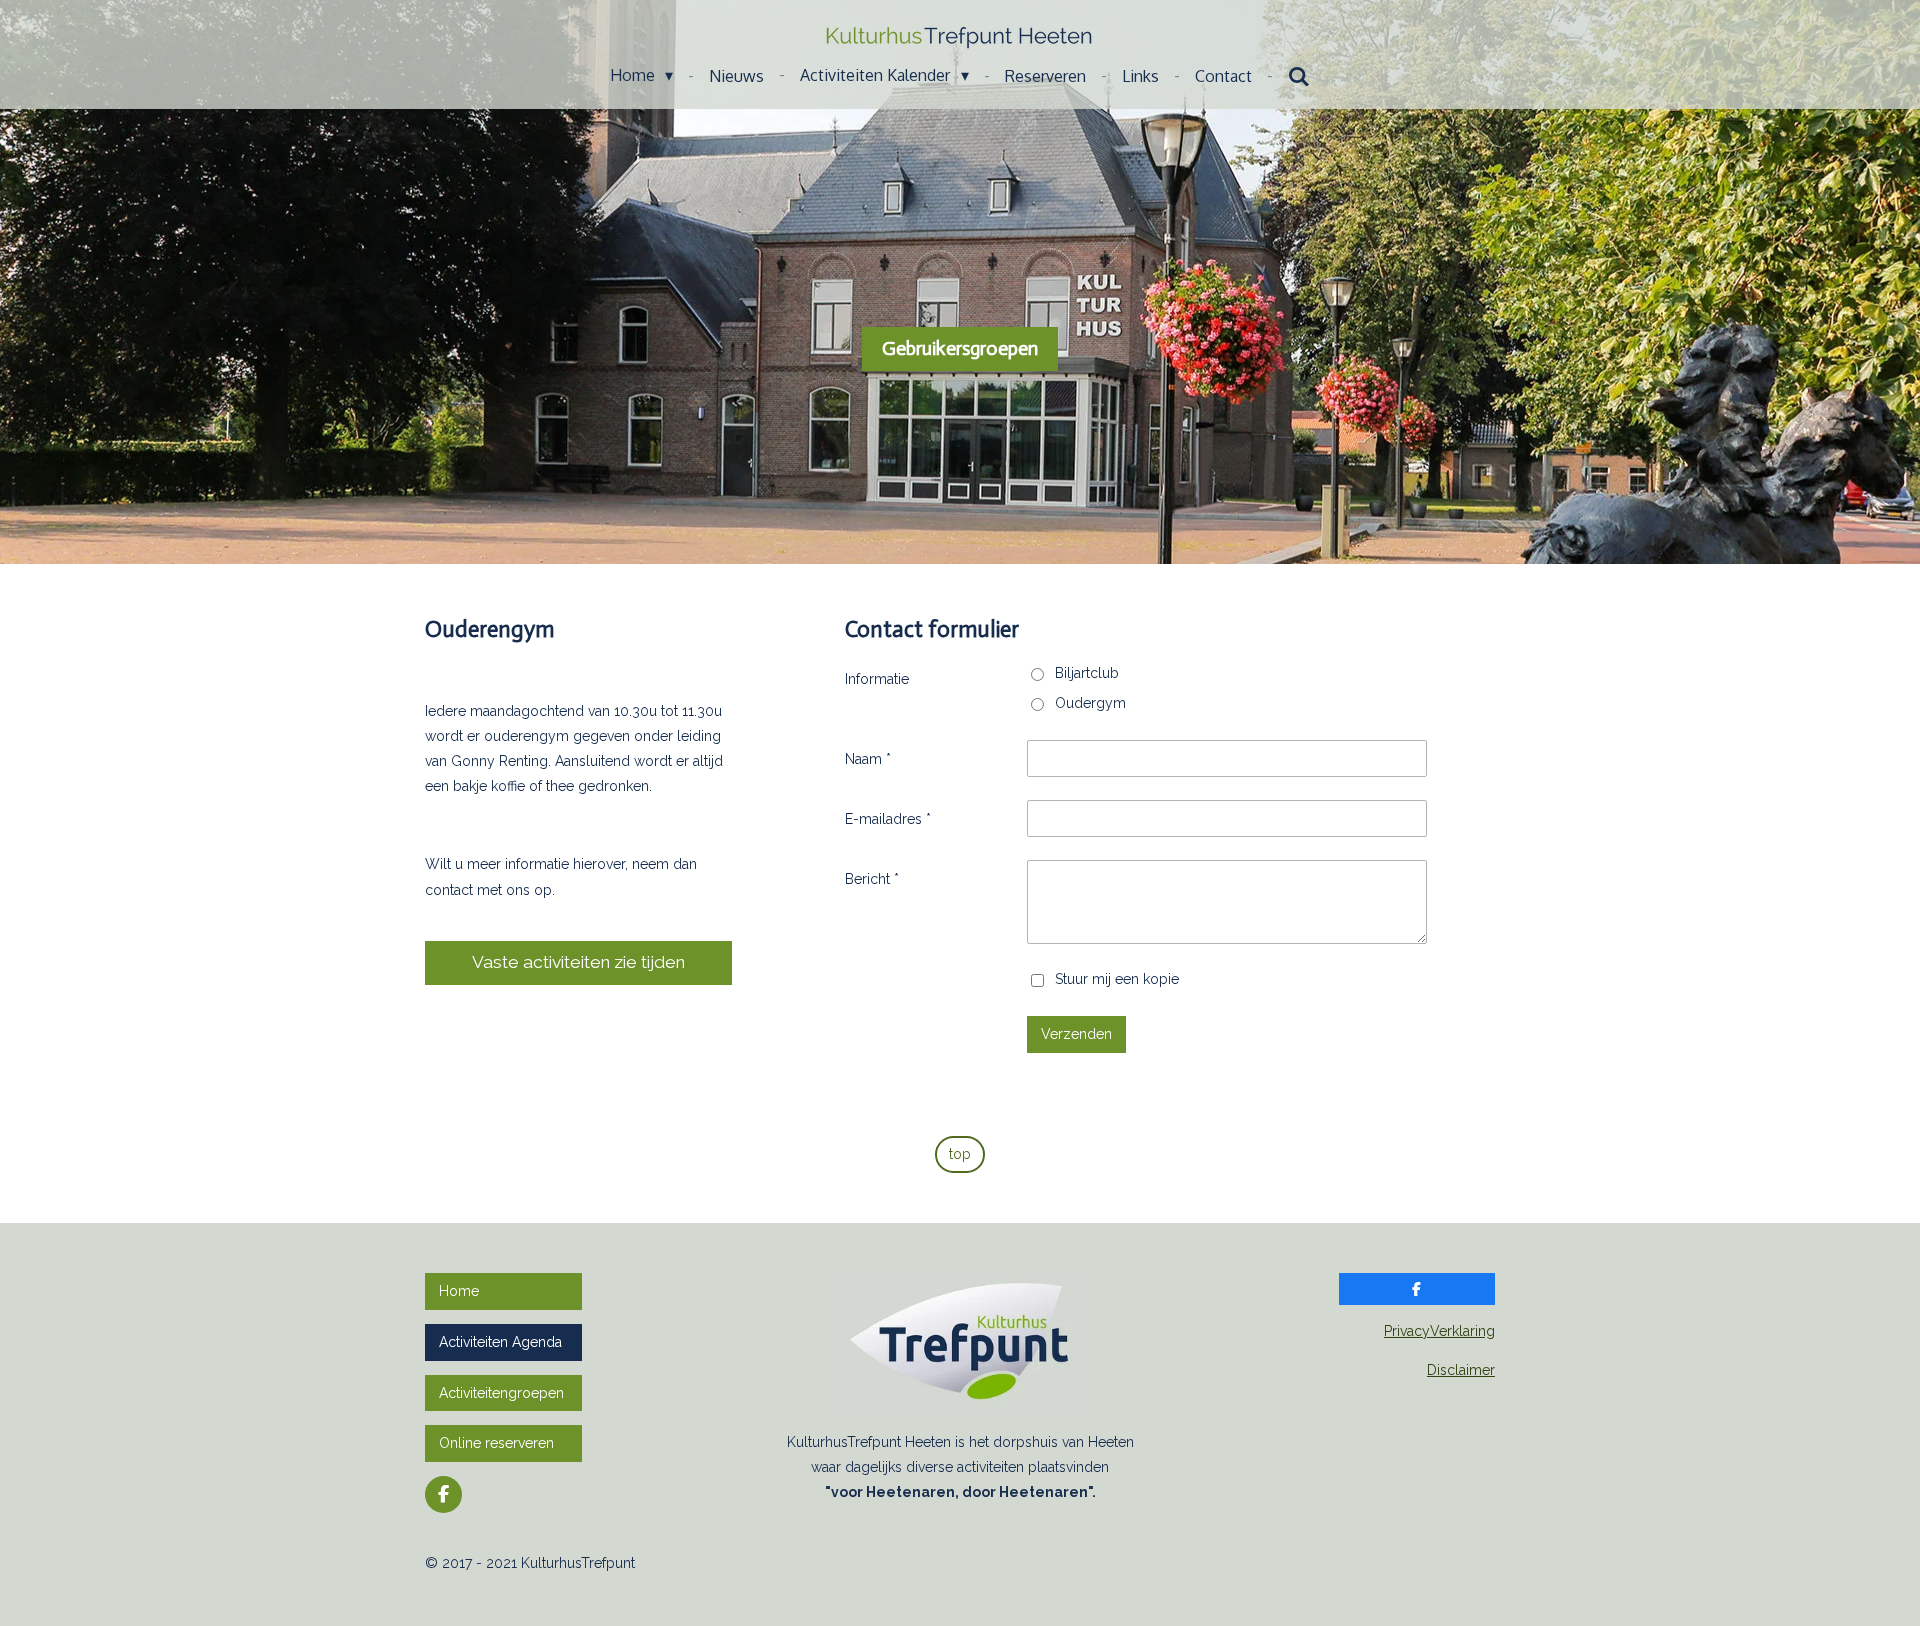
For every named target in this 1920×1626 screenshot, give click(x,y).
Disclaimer (1461, 1370)
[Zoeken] (1299, 76)
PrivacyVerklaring (1439, 1331)
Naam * (868, 759)
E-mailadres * (888, 819)
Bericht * (872, 879)
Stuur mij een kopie (1117, 979)
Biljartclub (1087, 673)
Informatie (877, 679)
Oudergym (1090, 703)
